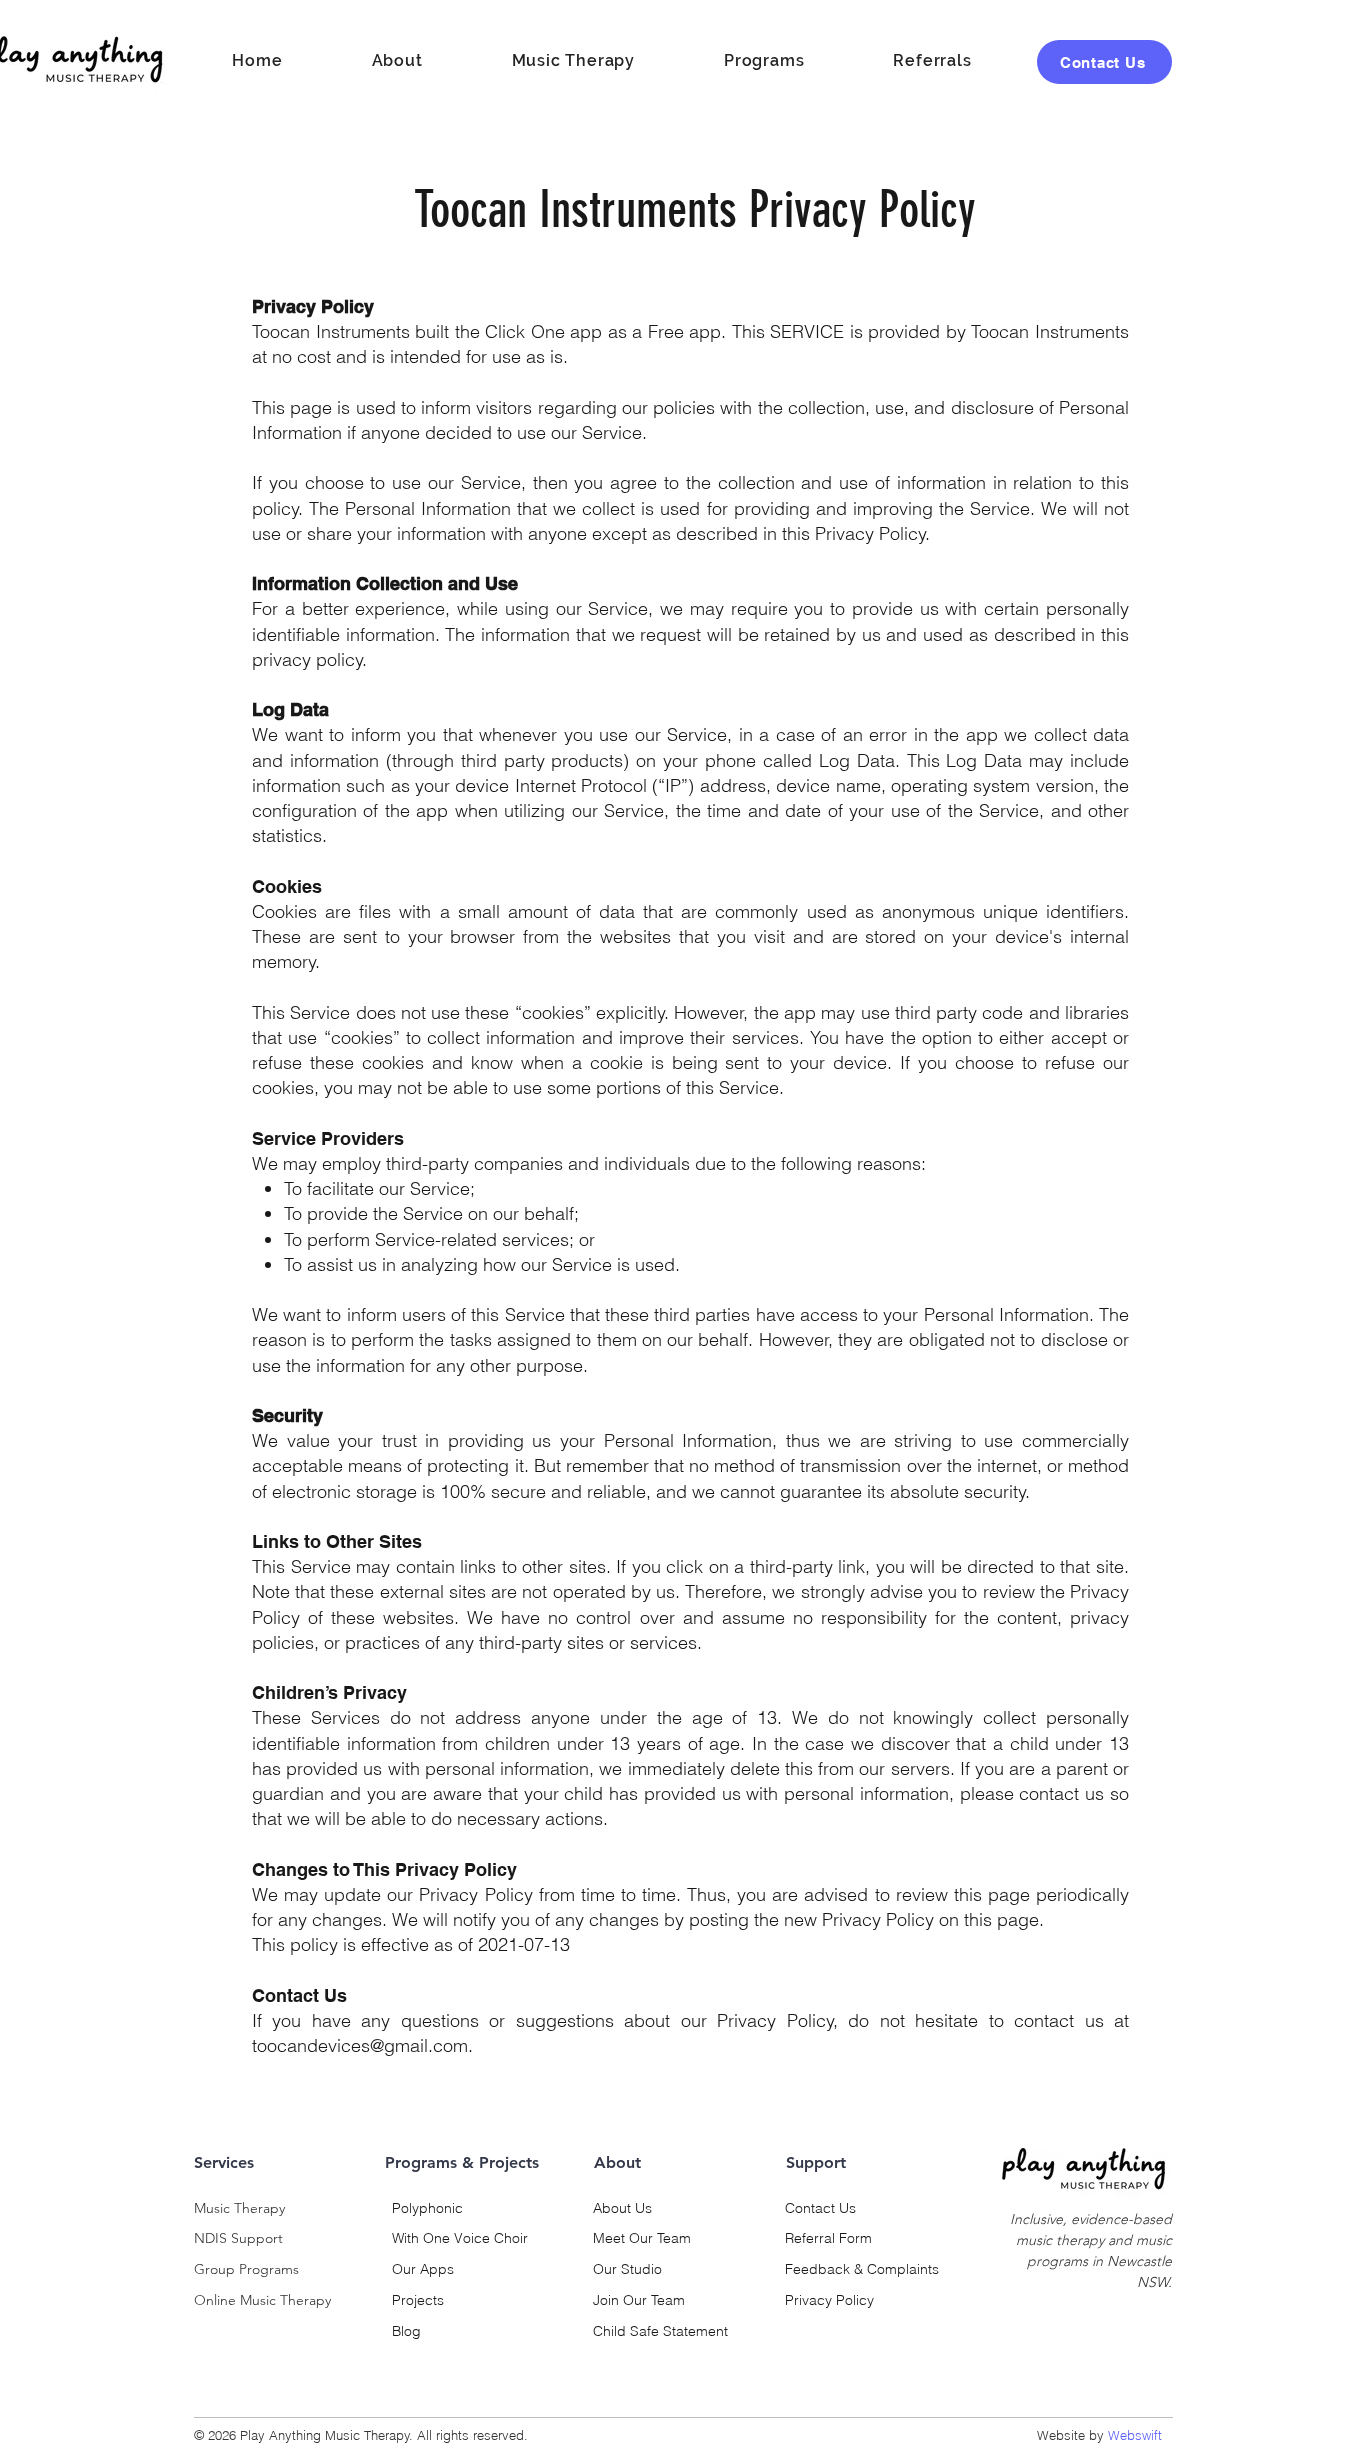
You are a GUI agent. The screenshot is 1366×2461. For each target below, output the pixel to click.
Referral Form (828, 2238)
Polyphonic (427, 2208)
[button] (763, 61)
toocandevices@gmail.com (360, 2045)
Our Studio (627, 2269)
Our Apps (423, 2269)
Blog (406, 2331)
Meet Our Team (642, 2238)
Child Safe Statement (660, 2331)
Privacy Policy (829, 2300)
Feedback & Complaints (862, 2269)
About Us (622, 2208)
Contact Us (820, 2208)
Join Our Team (639, 2300)
